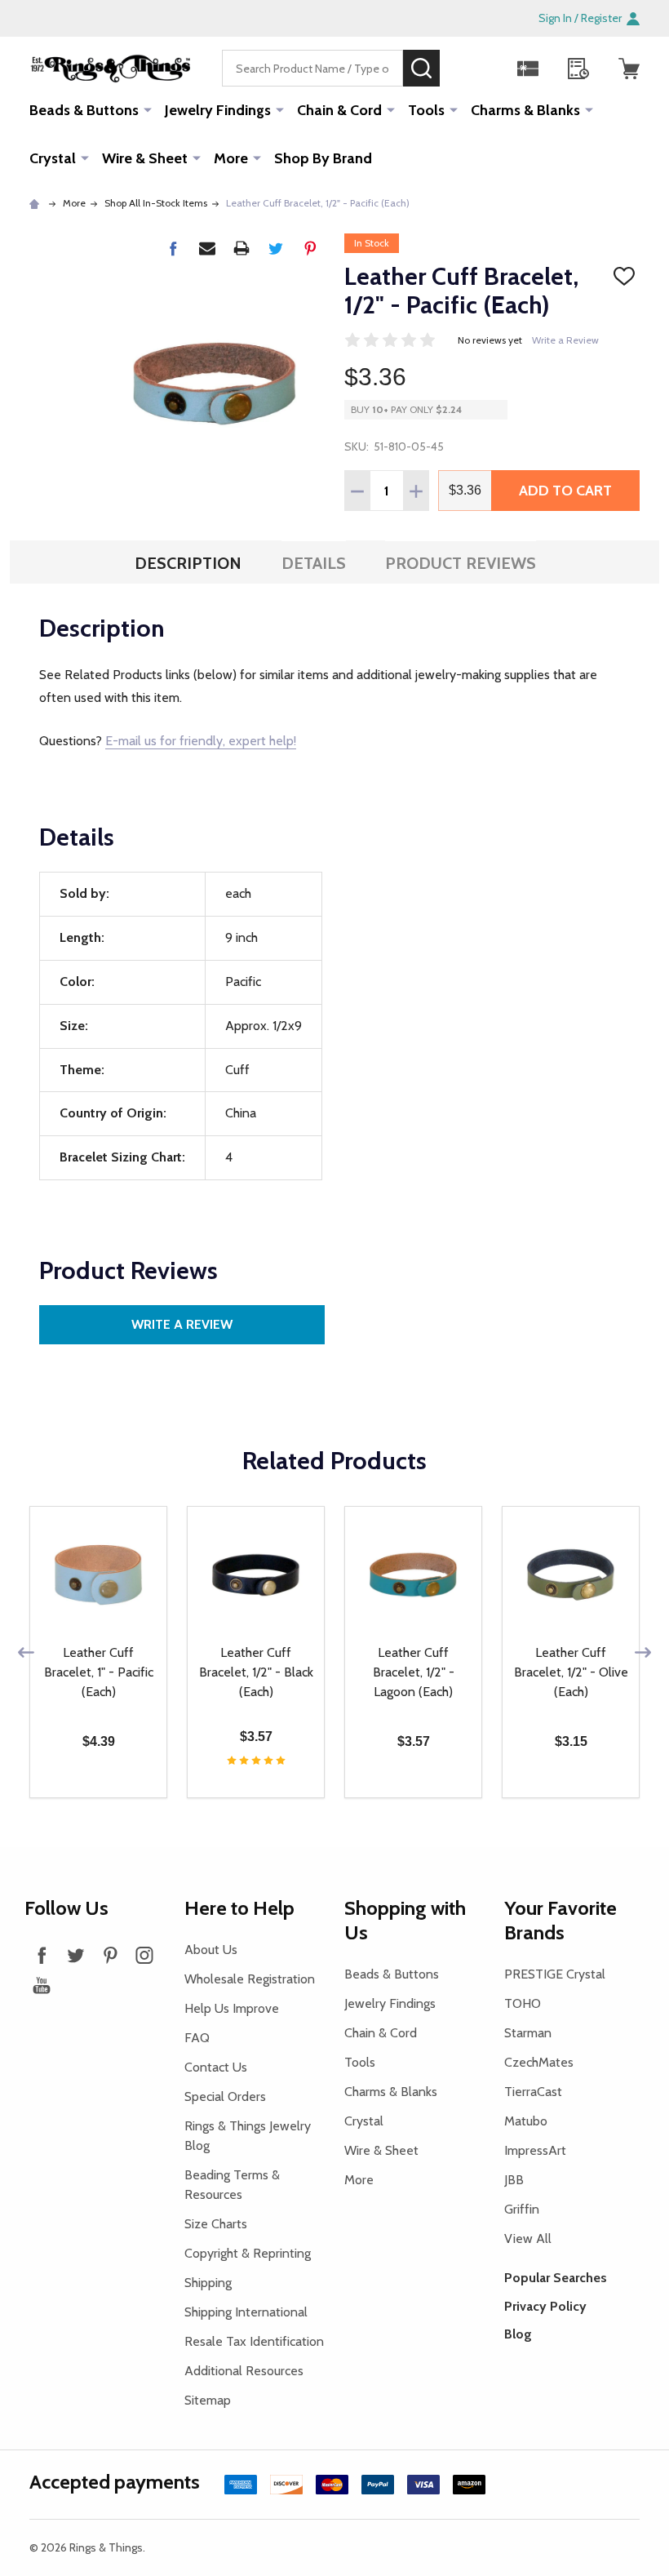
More (231, 158)
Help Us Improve (232, 2008)
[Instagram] (144, 1955)
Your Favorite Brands (560, 1920)
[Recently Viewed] (578, 69)
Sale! (464, 68)
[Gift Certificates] (528, 69)
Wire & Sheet (145, 158)
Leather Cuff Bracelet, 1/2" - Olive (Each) (571, 1672)
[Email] (207, 248)
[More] (148, 109)
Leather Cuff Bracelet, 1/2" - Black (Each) (256, 1672)
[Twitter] (276, 248)
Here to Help (239, 1908)
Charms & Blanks (525, 110)
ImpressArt (535, 2150)
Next (643, 1652)
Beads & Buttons (84, 110)
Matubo (526, 2121)
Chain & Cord (339, 110)
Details (314, 563)
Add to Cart (565, 491)
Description (188, 563)
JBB (514, 2180)
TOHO (523, 2003)
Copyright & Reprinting (248, 2253)
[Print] (241, 248)
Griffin (522, 2209)
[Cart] (629, 69)
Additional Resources (244, 2371)
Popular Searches (556, 2278)
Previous (26, 1652)
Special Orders (225, 2096)
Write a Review (565, 340)
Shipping (208, 2283)
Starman (528, 2033)
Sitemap (208, 2400)
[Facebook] (173, 248)
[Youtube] (42, 1985)
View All (528, 2238)
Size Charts (216, 2224)
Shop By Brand (323, 158)
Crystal (53, 158)
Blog (518, 2334)
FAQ (197, 2038)
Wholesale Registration (250, 1979)
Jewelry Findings (218, 110)
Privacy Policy (545, 2306)
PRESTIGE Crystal (555, 1974)
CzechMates (539, 2062)
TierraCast (533, 2092)
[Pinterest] (310, 248)
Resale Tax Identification (254, 2341)
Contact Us (216, 2067)
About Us (211, 1950)
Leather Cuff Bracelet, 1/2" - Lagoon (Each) (414, 1672)
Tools (426, 110)
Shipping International (246, 2312)
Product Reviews (461, 563)
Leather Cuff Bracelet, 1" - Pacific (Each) (99, 1672)
